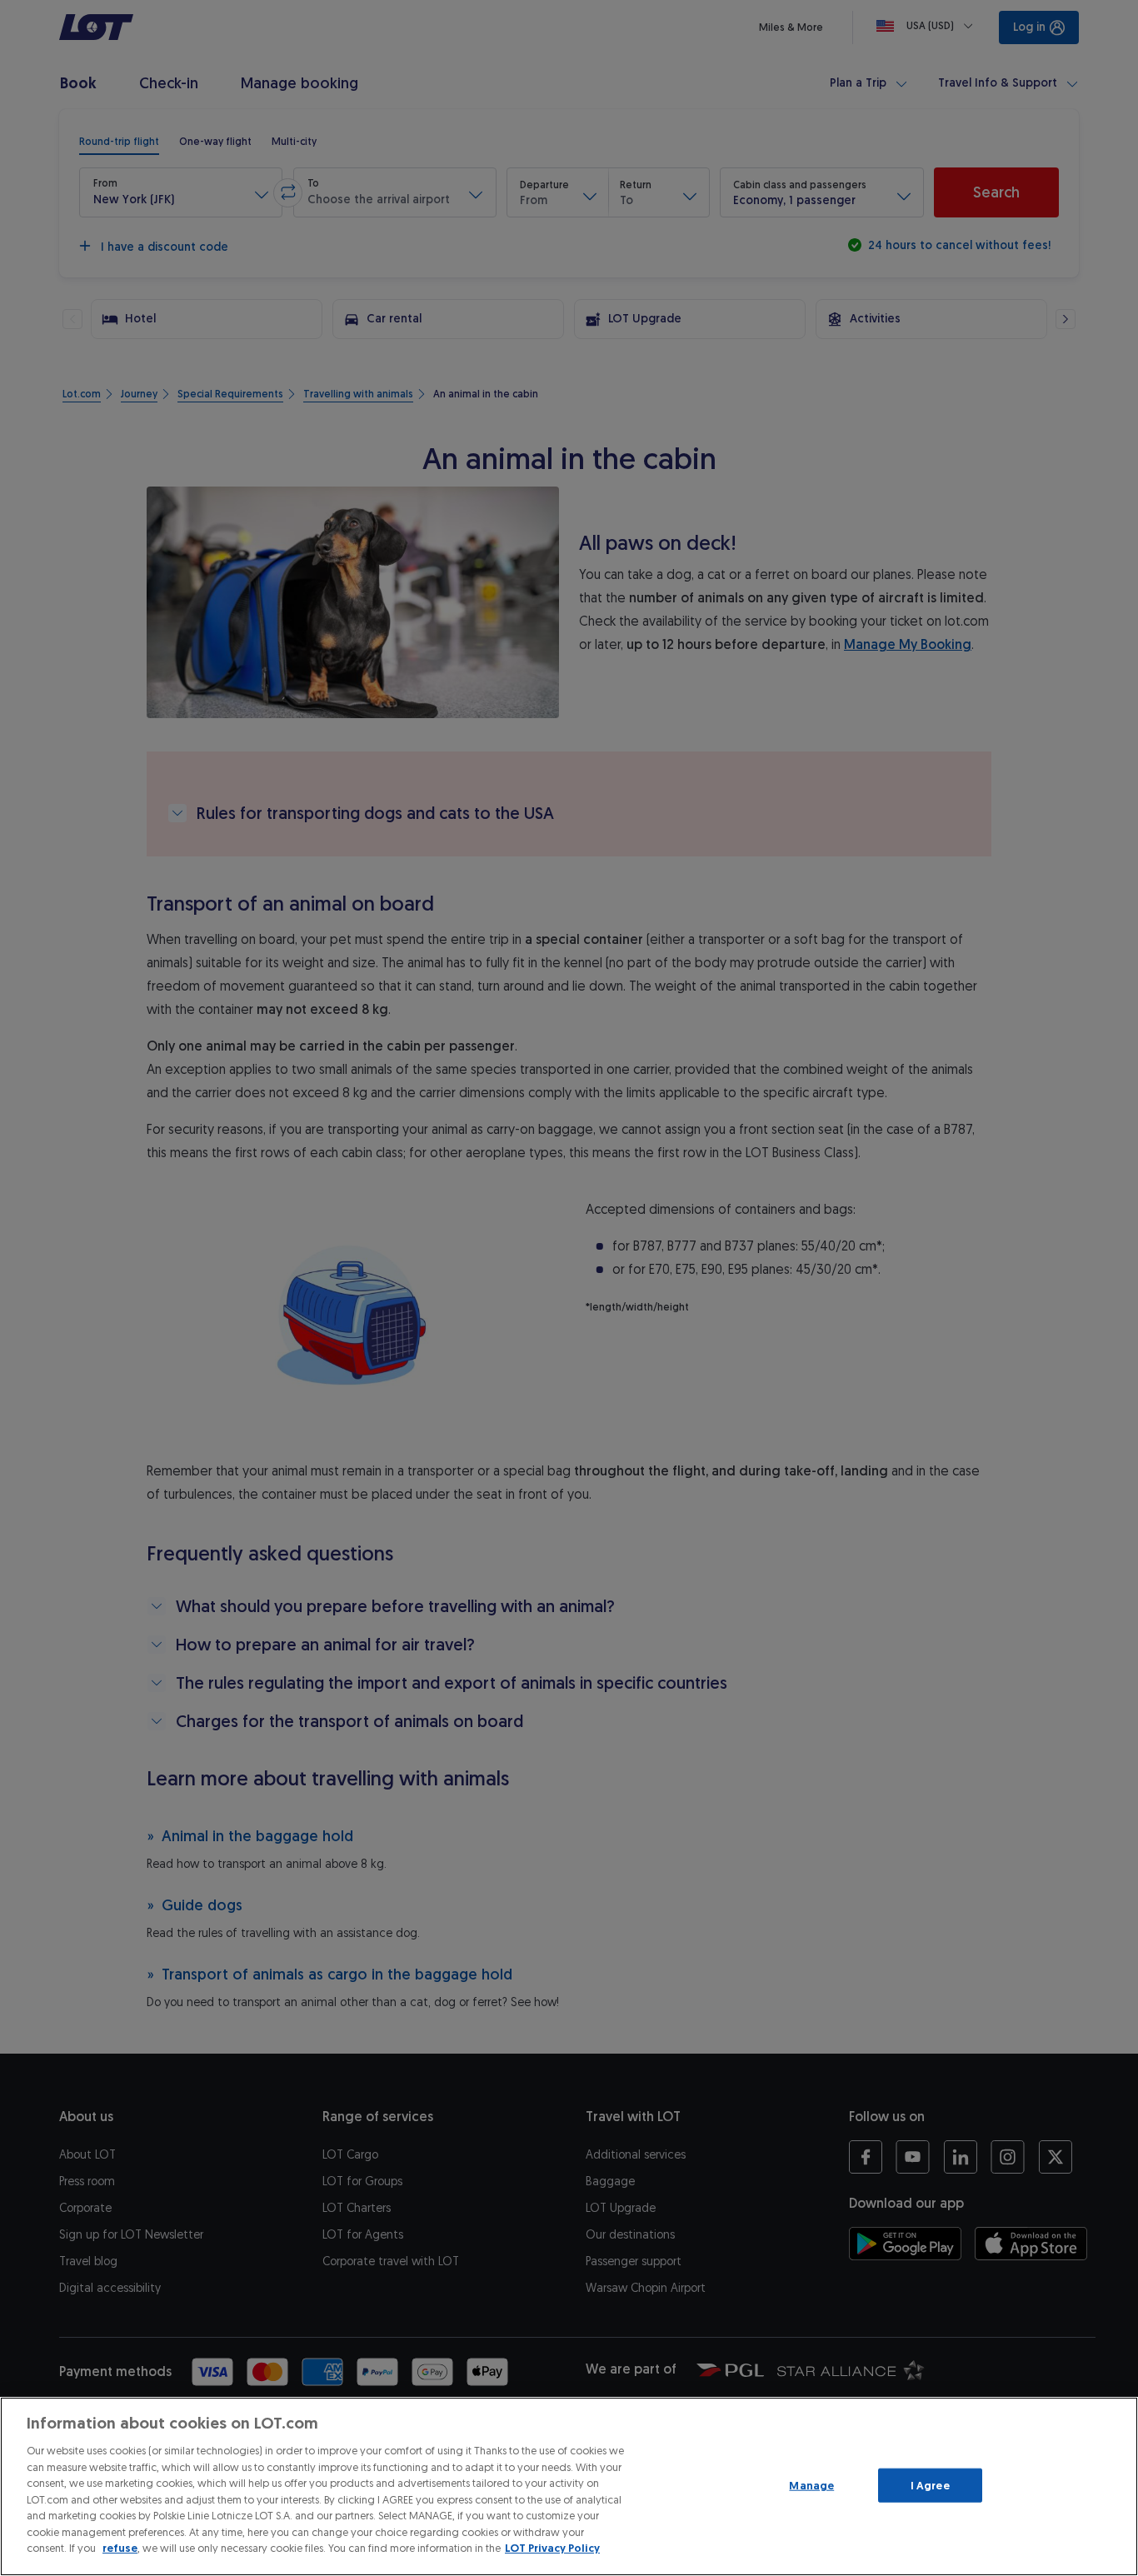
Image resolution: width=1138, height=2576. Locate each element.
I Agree (930, 2485)
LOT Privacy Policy (552, 2548)
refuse (120, 2548)
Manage (811, 2485)
